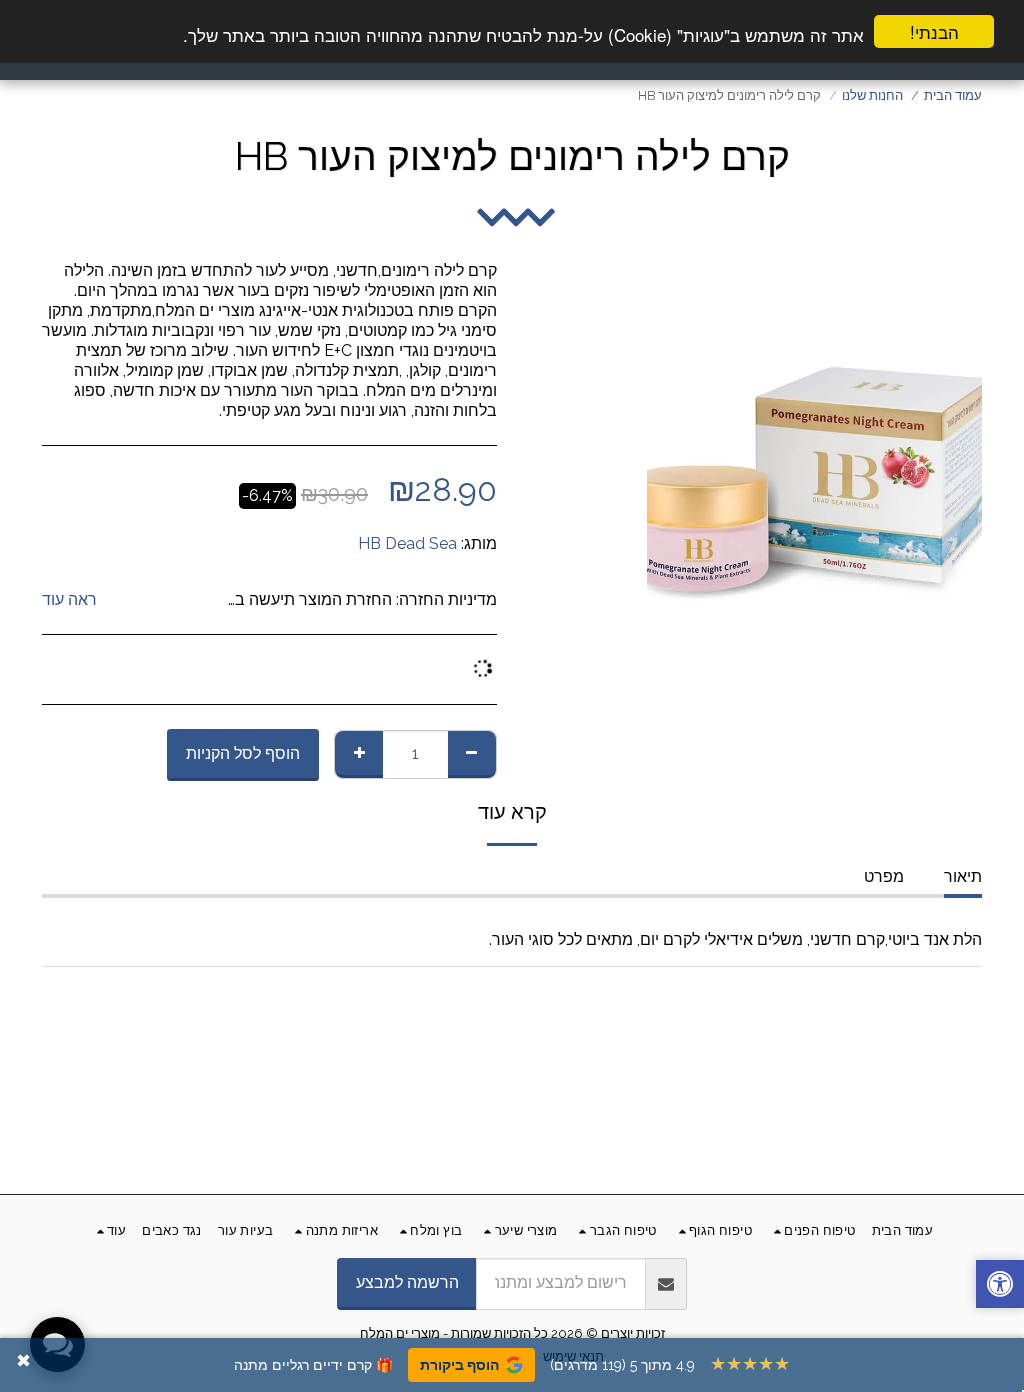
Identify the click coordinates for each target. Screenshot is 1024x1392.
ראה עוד (69, 599)
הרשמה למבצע (407, 1282)
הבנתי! (934, 31)
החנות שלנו (872, 95)
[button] (1000, 1286)
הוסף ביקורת (459, 1365)
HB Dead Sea (407, 543)
